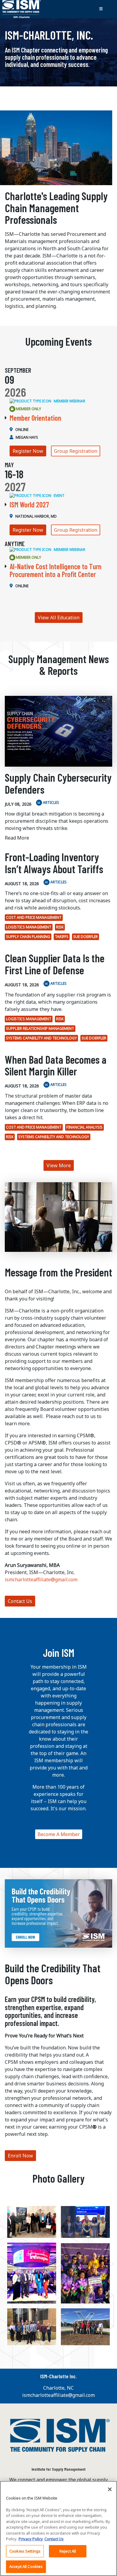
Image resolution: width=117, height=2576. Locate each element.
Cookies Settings (25, 2551)
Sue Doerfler (85, 937)
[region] (58, 2528)
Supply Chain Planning (28, 937)
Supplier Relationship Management (40, 1028)
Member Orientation (35, 418)
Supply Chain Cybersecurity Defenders (58, 783)
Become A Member (59, 1834)
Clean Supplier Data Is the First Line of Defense (55, 964)
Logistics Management (29, 927)
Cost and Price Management (34, 917)
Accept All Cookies (26, 2566)
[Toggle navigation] (101, 9)
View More (59, 1165)
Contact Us (20, 1601)
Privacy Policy (31, 2539)
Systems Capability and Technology (41, 1038)
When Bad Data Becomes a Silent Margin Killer (56, 1065)
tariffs (62, 937)
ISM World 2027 (29, 505)
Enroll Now (20, 2156)
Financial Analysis (84, 1127)
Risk (60, 927)
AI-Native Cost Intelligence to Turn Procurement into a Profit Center (55, 570)
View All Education (59, 618)
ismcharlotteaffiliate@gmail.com (41, 1580)
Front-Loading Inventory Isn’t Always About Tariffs (54, 863)
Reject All (68, 2551)
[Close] (110, 2489)
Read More (17, 838)
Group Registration (76, 451)
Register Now (28, 451)
